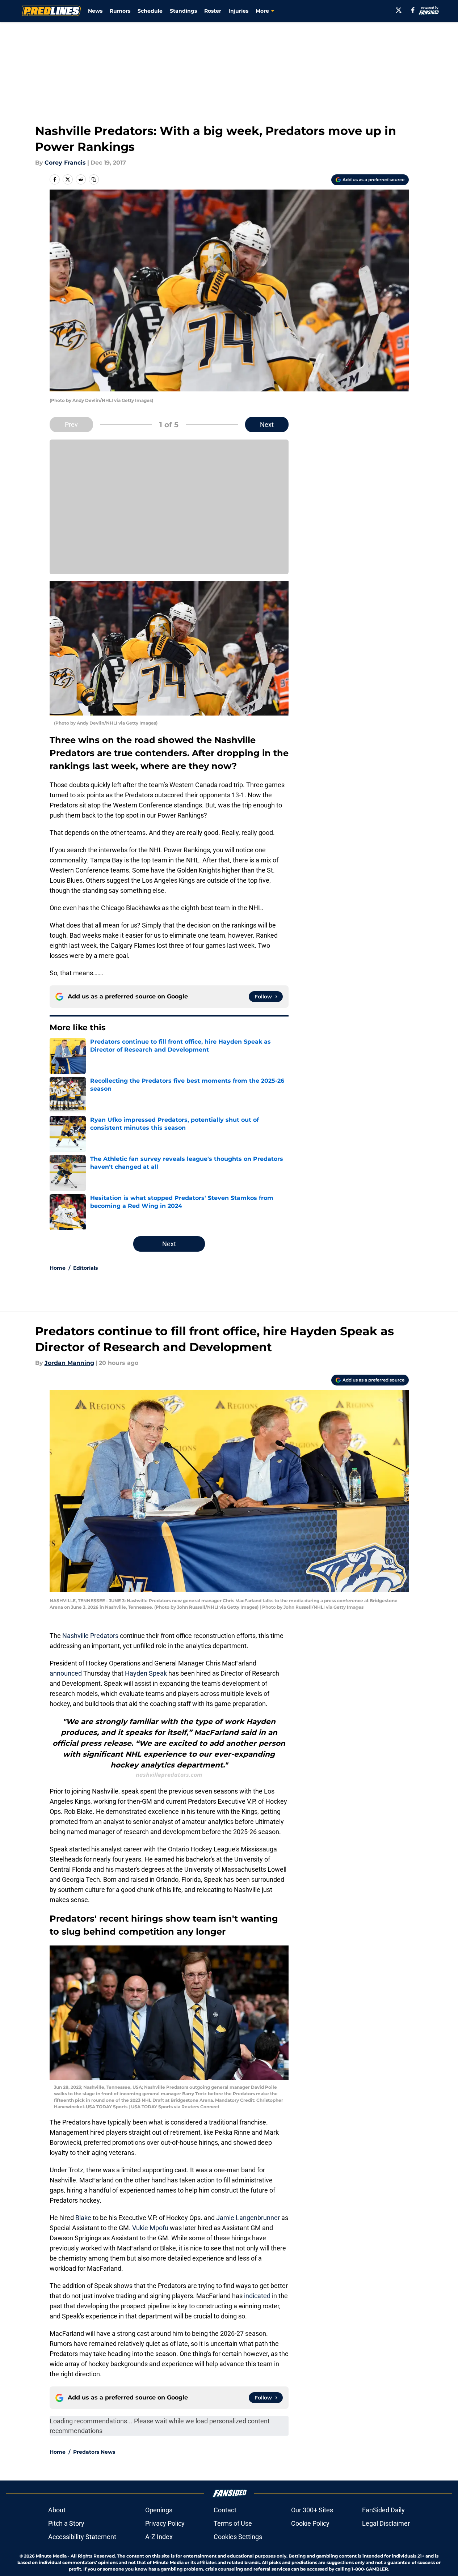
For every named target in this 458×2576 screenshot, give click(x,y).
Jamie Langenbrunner (248, 2218)
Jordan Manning (69, 1363)
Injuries (238, 11)
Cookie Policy (310, 2523)
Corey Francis (65, 163)
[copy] (94, 179)
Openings (159, 2510)
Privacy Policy (165, 2523)
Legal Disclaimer (386, 2523)
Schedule (150, 11)
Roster (213, 11)
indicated (258, 2296)
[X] (399, 10)
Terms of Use (233, 2523)
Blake (84, 2218)
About (57, 2510)
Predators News (94, 2452)
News (95, 11)
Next (267, 425)
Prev (71, 425)
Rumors (120, 11)
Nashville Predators (90, 1636)
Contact (225, 2510)
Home (58, 1268)
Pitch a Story (66, 2523)
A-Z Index (159, 2537)
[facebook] (413, 10)
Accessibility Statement (82, 2537)
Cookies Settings (238, 2537)
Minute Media (51, 2556)
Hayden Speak (146, 1673)
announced (66, 1673)
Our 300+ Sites (312, 2510)
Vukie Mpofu (150, 2228)
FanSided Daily (383, 2510)
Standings (183, 11)
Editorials (85, 1268)
